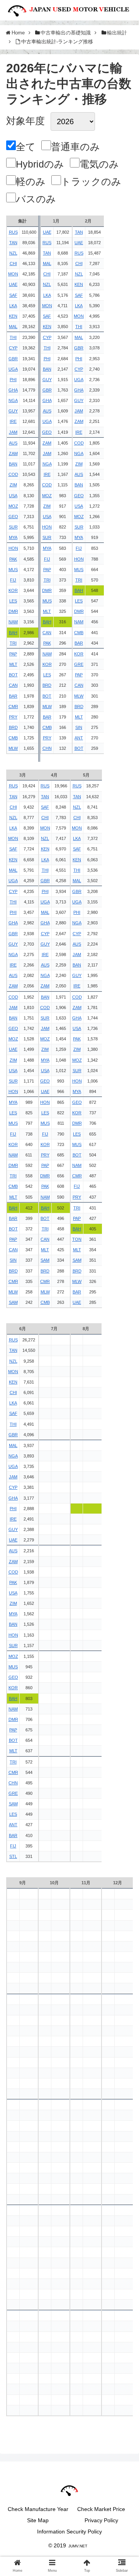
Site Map (38, 2520)
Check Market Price (101, 2509)
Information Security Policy (69, 2532)
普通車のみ (75, 147)
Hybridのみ (40, 164)
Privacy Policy (101, 2520)
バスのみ (36, 199)
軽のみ (31, 181)
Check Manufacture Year (38, 2509)
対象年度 (25, 121)
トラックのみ (91, 181)
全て (26, 147)
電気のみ (99, 164)
